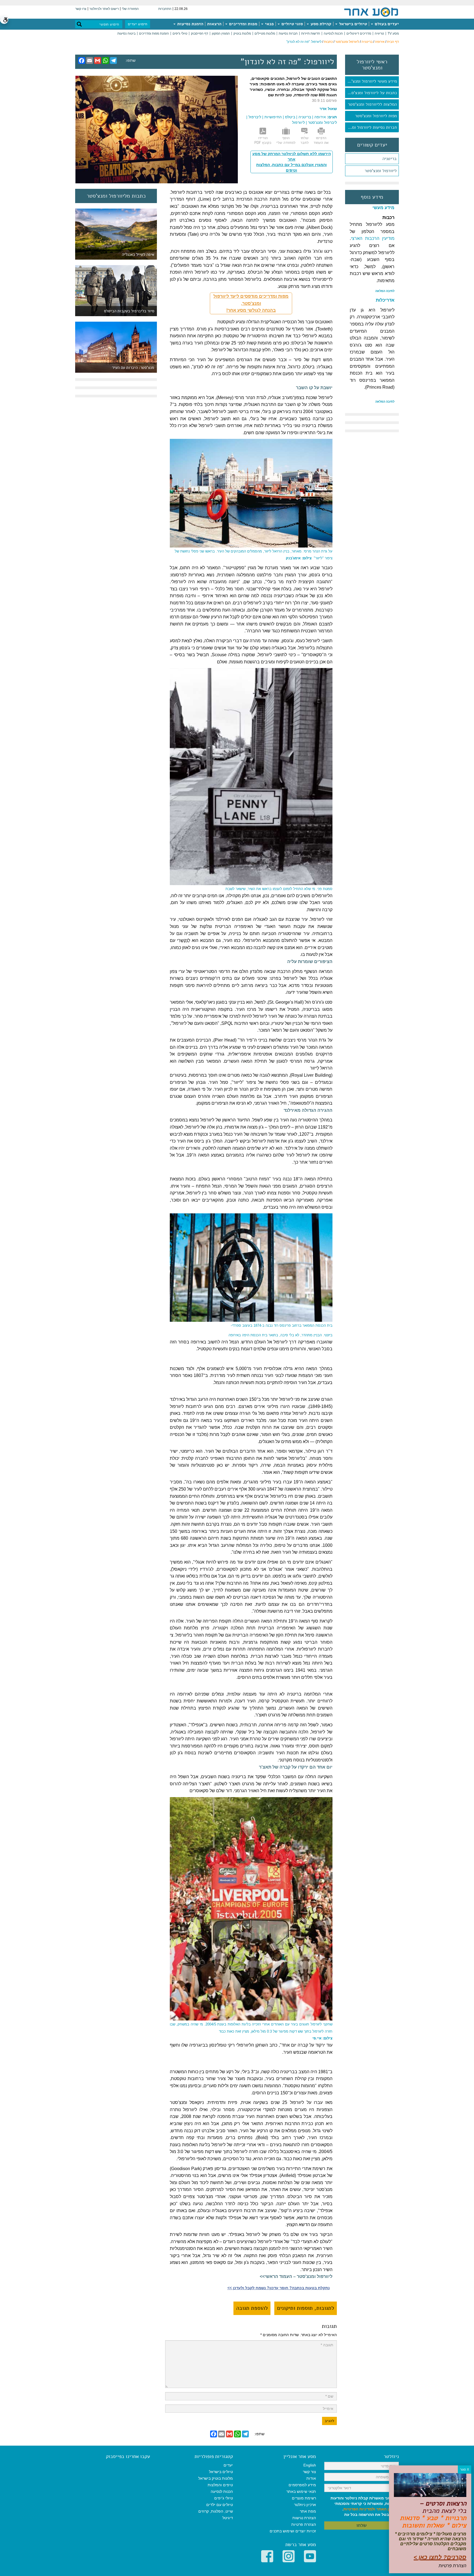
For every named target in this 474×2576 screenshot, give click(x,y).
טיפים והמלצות (220, 2485)
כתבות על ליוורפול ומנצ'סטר (372, 93)
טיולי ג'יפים (180, 33)
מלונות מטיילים (265, 33)
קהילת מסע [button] (320, 24)
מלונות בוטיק (242, 33)
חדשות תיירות (311, 33)
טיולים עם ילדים (220, 2505)
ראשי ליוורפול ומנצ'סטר (372, 65)
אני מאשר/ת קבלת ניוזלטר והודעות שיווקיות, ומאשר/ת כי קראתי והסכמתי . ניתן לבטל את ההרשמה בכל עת (365, 2506)
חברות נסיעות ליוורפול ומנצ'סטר (371, 127)
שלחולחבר (304, 140)
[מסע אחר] (371, 12)
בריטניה (367, 42)
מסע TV (393, 33)
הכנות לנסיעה (333, 33)
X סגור (465, 2470)
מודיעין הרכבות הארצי (373, 238)
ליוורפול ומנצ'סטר (347, 42)
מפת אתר (308, 2511)
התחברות (165, 9)
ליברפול (255, 117)
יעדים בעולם (386, 24)
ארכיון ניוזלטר (305, 2505)
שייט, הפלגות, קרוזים (216, 2511)
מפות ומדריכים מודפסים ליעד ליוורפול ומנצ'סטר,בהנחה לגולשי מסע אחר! (251, 303)
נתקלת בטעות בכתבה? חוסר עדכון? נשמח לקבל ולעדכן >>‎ (279, 2288)
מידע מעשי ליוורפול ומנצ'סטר (371, 81)
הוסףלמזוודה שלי (286, 140)
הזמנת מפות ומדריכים (154, 33)
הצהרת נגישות (304, 2518)
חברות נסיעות (288, 33)
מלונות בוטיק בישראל (216, 2478)
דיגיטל (228, 2518)
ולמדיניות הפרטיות (359, 2509)
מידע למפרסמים (302, 2485)
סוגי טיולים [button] (292, 24)
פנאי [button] (269, 24)
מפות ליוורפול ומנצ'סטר (376, 116)
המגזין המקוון (221, 33)
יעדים (228, 2465)
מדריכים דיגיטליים (359, 33)
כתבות (328, 42)
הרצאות (214, 24)
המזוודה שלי (130, 9)
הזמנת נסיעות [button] (190, 24)
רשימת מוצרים (304, 2498)
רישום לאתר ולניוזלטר (104, 9)
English (310, 2465)
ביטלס (290, 117)
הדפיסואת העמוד (321, 140)
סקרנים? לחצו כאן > (440, 2557)
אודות (311, 2478)
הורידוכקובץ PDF (263, 140)
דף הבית (393, 42)
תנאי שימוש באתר (301, 2491)
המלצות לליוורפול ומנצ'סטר (372, 104)
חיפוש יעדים (138, 24)
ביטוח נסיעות (126, 33)
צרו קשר (81, 9)
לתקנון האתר (388, 2509)
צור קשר (309, 2472)
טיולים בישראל (352, 24)
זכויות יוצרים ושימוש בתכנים (293, 2531)
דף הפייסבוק (200, 33)
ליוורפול (298, 122)
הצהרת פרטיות (304, 2524)
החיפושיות (273, 117)
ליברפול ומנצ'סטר (322, 122)
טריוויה (379, 33)
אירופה (380, 42)
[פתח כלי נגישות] (4, 20)
